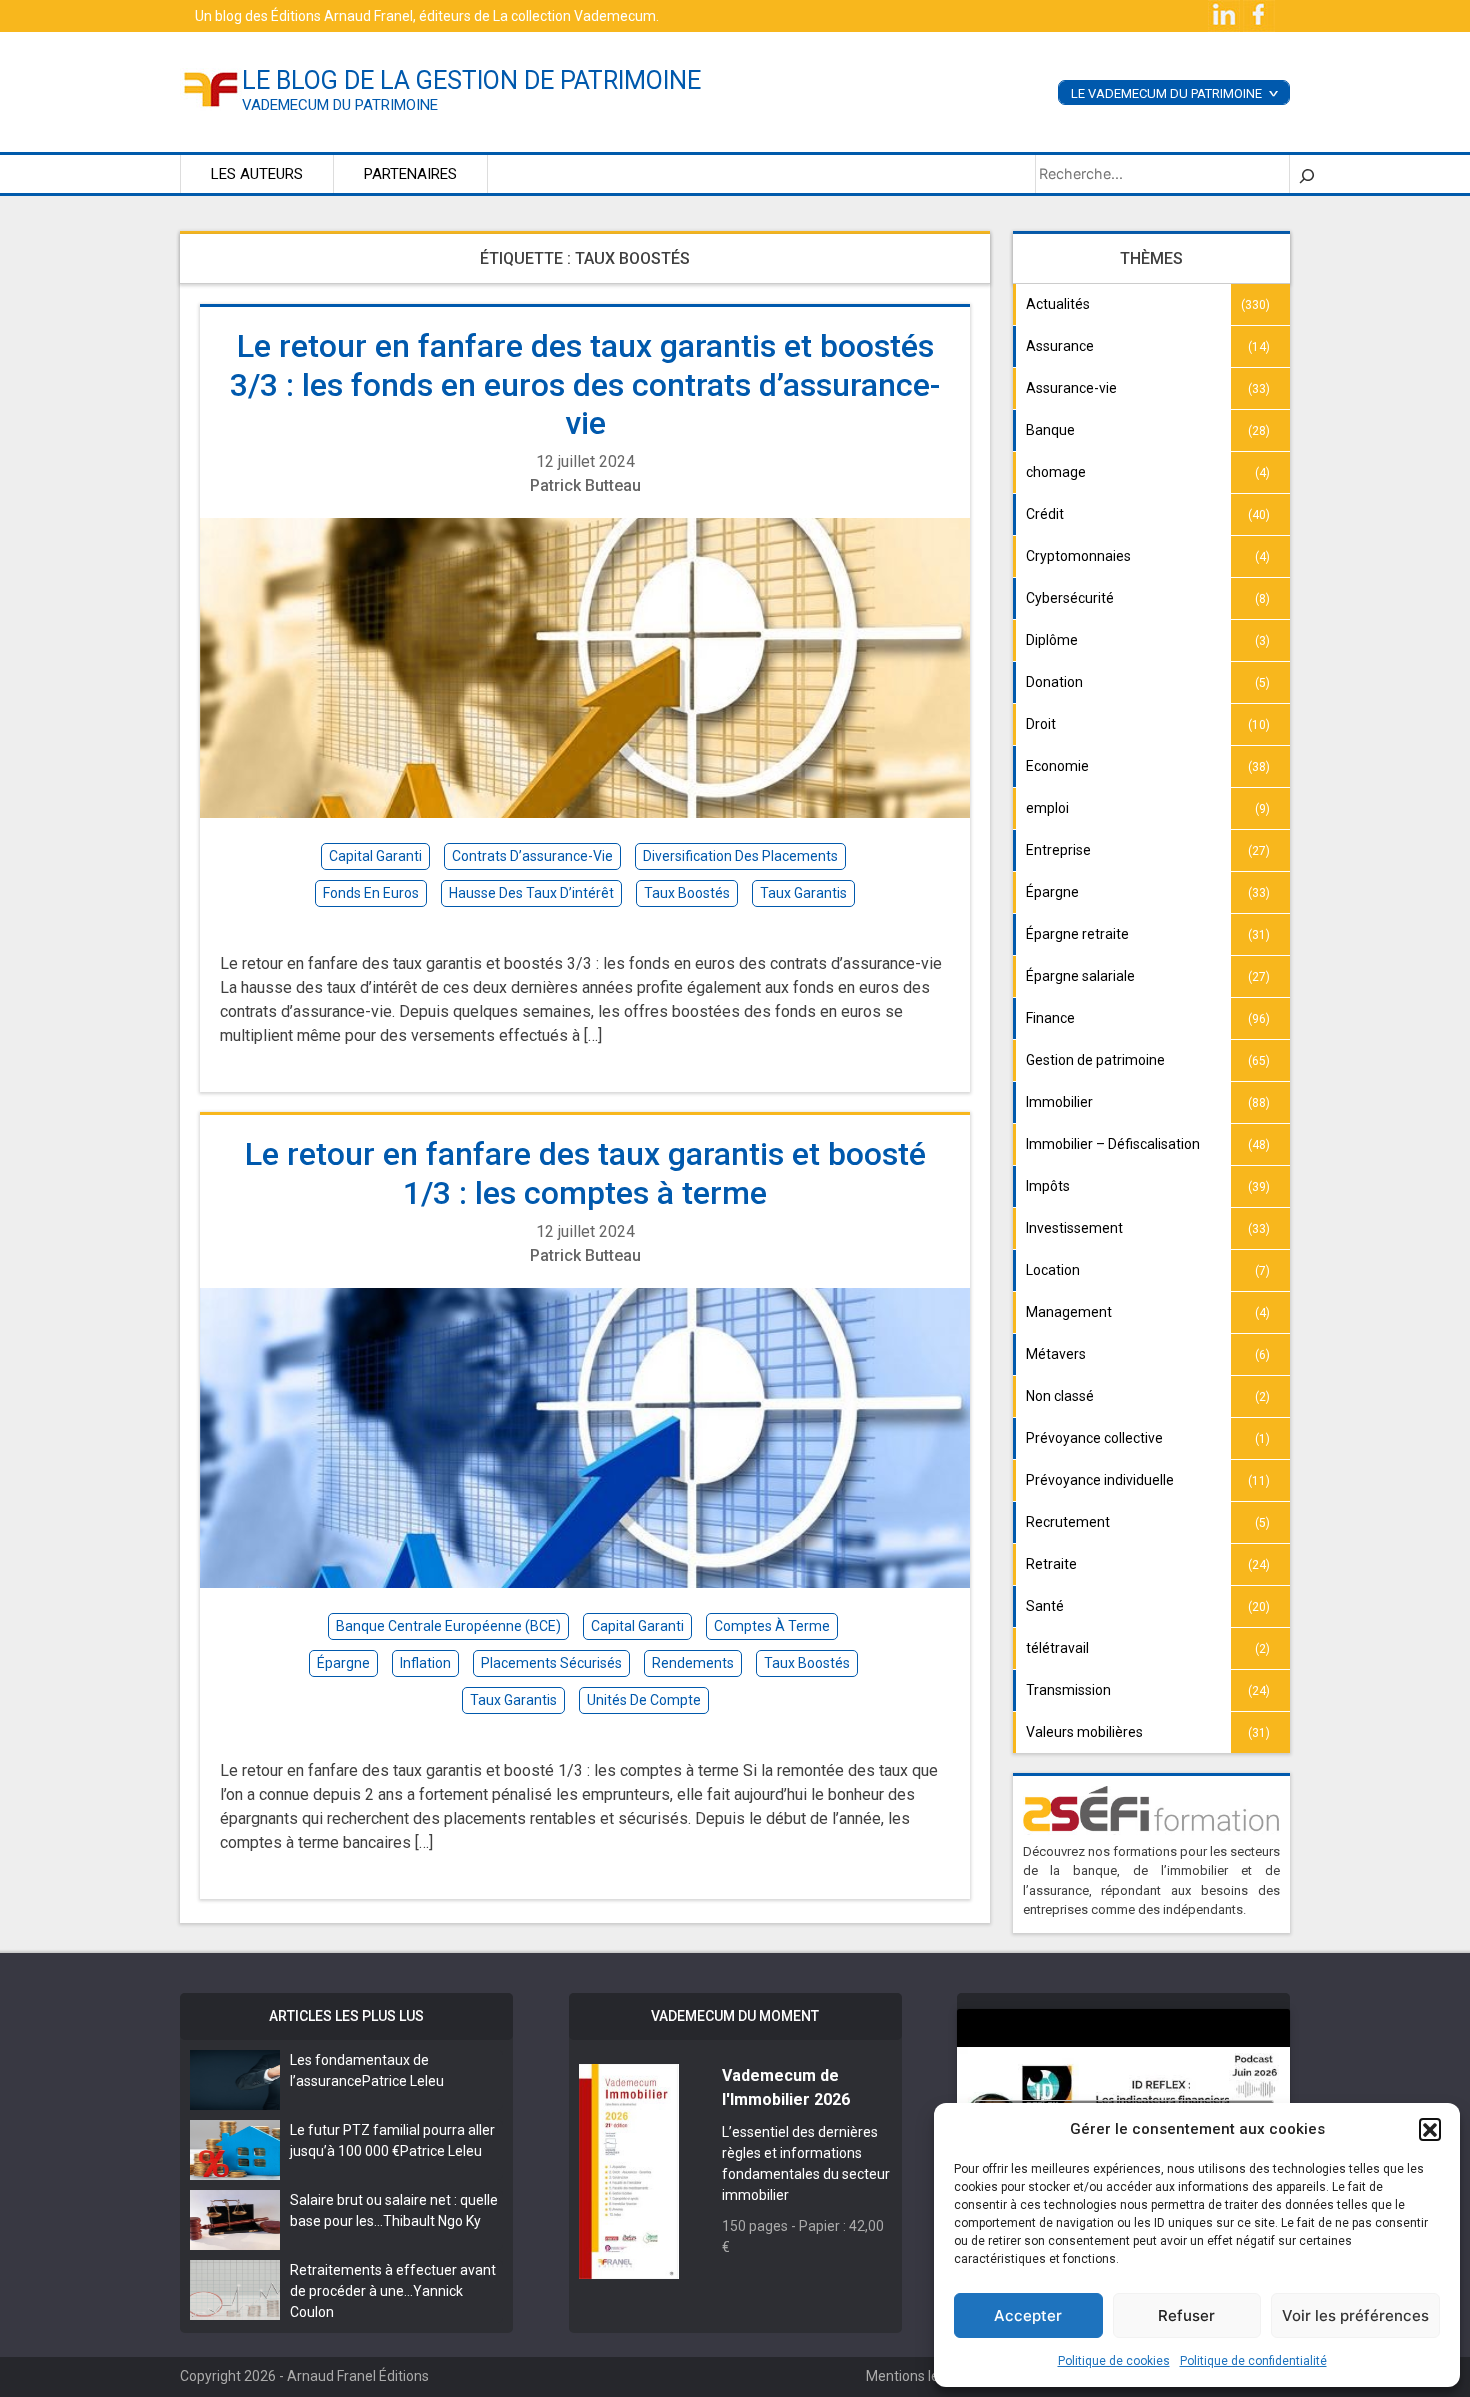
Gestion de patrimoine (1095, 1060)
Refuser (1186, 2315)
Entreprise (1058, 850)
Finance (1050, 1018)
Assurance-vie (1071, 388)
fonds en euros (371, 893)
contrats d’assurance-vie (532, 856)
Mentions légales (919, 2376)
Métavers (1056, 1354)
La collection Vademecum (574, 16)
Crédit (1045, 514)
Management (1069, 1312)
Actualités (1058, 304)
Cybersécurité (1070, 598)
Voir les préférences (1355, 2315)
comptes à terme (772, 1626)
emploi (1047, 808)
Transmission (1068, 1690)
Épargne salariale (1080, 976)
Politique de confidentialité (1253, 2361)
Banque (1050, 430)
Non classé (1060, 1396)
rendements (693, 1663)
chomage (1056, 472)
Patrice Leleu (403, 2081)
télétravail (1057, 1648)
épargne (343, 1663)
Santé (1045, 1606)
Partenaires (410, 174)
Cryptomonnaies (1078, 556)
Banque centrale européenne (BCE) (448, 1626)
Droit (1041, 724)
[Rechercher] (1307, 174)
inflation (425, 1663)
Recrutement (1068, 1522)
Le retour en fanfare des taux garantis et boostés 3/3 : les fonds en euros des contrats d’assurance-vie (585, 384)
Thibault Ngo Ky (432, 2221)
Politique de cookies (1114, 2361)
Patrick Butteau (585, 485)
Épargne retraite (1077, 934)
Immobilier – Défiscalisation (1113, 1144)
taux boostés (687, 893)
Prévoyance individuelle (1100, 1480)
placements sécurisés (551, 1663)
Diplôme (1052, 640)
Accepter (1028, 2315)
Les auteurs (257, 174)
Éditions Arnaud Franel (342, 16)
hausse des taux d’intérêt (531, 893)
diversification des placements (740, 856)
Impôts (1048, 1186)
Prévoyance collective (1094, 1438)
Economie (1057, 766)
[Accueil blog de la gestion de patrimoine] (211, 87)
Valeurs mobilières (1084, 1732)
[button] (1430, 2129)
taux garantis (803, 893)
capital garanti (375, 856)
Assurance (1060, 346)
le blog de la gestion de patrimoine (471, 80)
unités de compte (644, 1700)
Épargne (1052, 892)
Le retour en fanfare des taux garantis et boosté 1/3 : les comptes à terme (585, 1173)
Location (1053, 1270)
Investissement (1074, 1228)
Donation (1054, 682)
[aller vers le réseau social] (1225, 15)
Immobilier (1059, 1102)
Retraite (1051, 1564)
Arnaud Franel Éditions (358, 2376)
